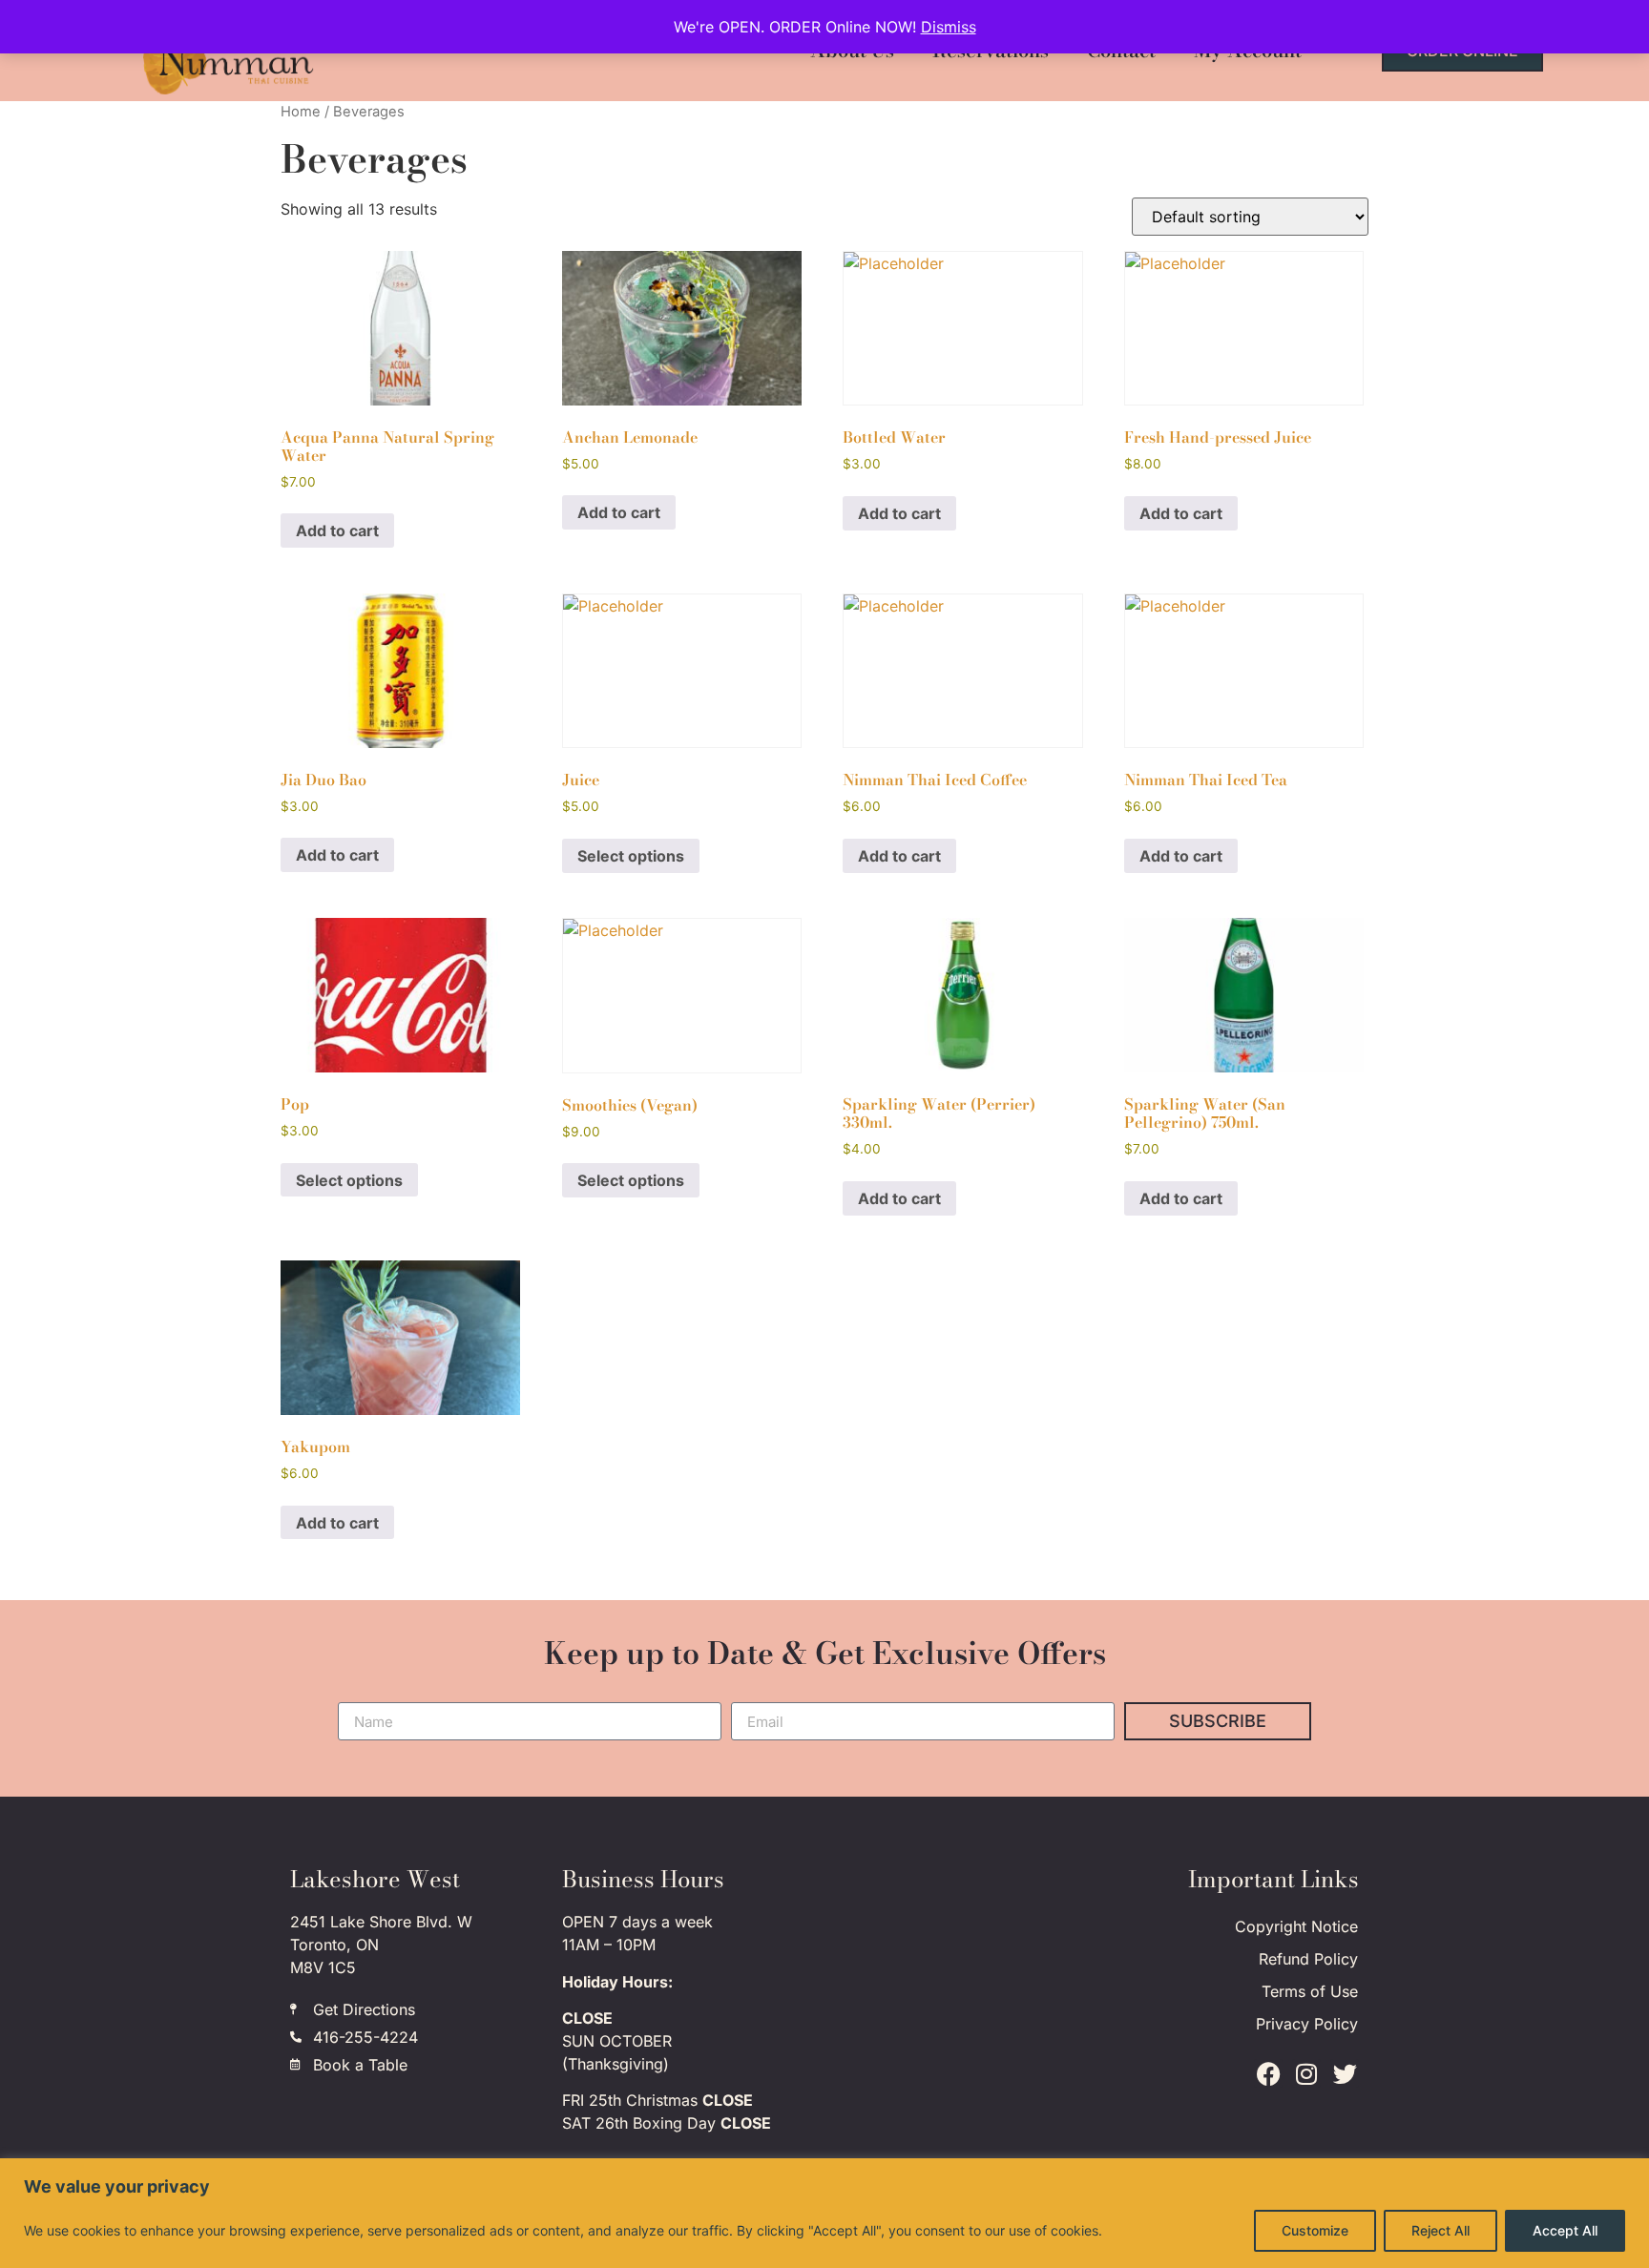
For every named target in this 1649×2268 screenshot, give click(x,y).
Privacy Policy (1307, 2024)
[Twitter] (1345, 2073)
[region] (824, 2213)
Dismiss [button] (949, 27)
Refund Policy (1308, 1959)
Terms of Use (1310, 1991)
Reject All (1440, 2230)
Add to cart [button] (337, 531)
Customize (1315, 2230)
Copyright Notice (1296, 1926)
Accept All (1565, 2230)
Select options (631, 856)
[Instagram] (1306, 2073)
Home (301, 112)
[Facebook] (1268, 2073)
